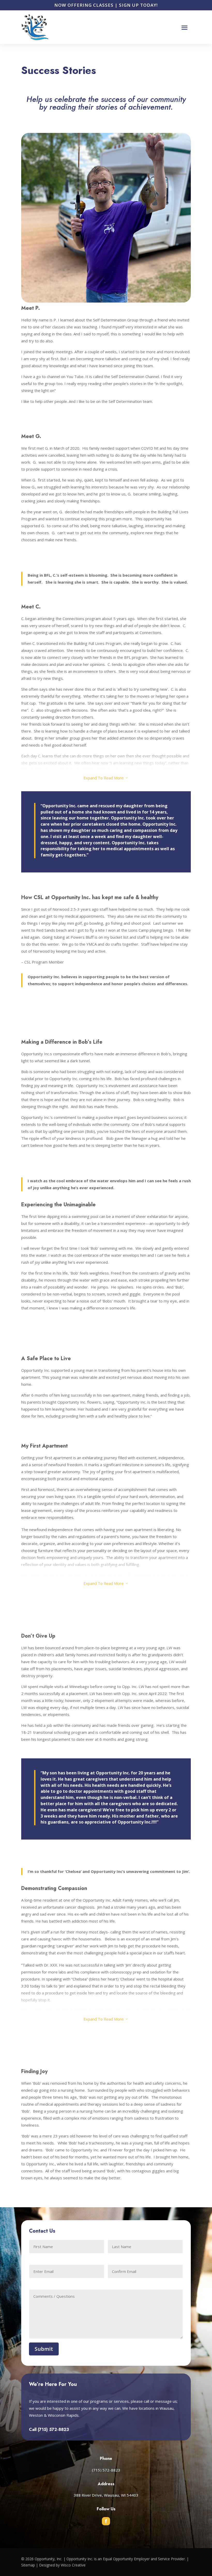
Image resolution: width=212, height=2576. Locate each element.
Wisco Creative (73, 2565)
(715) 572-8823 (53, 2430)
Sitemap (28, 2565)
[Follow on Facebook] (106, 2521)
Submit (44, 2349)
